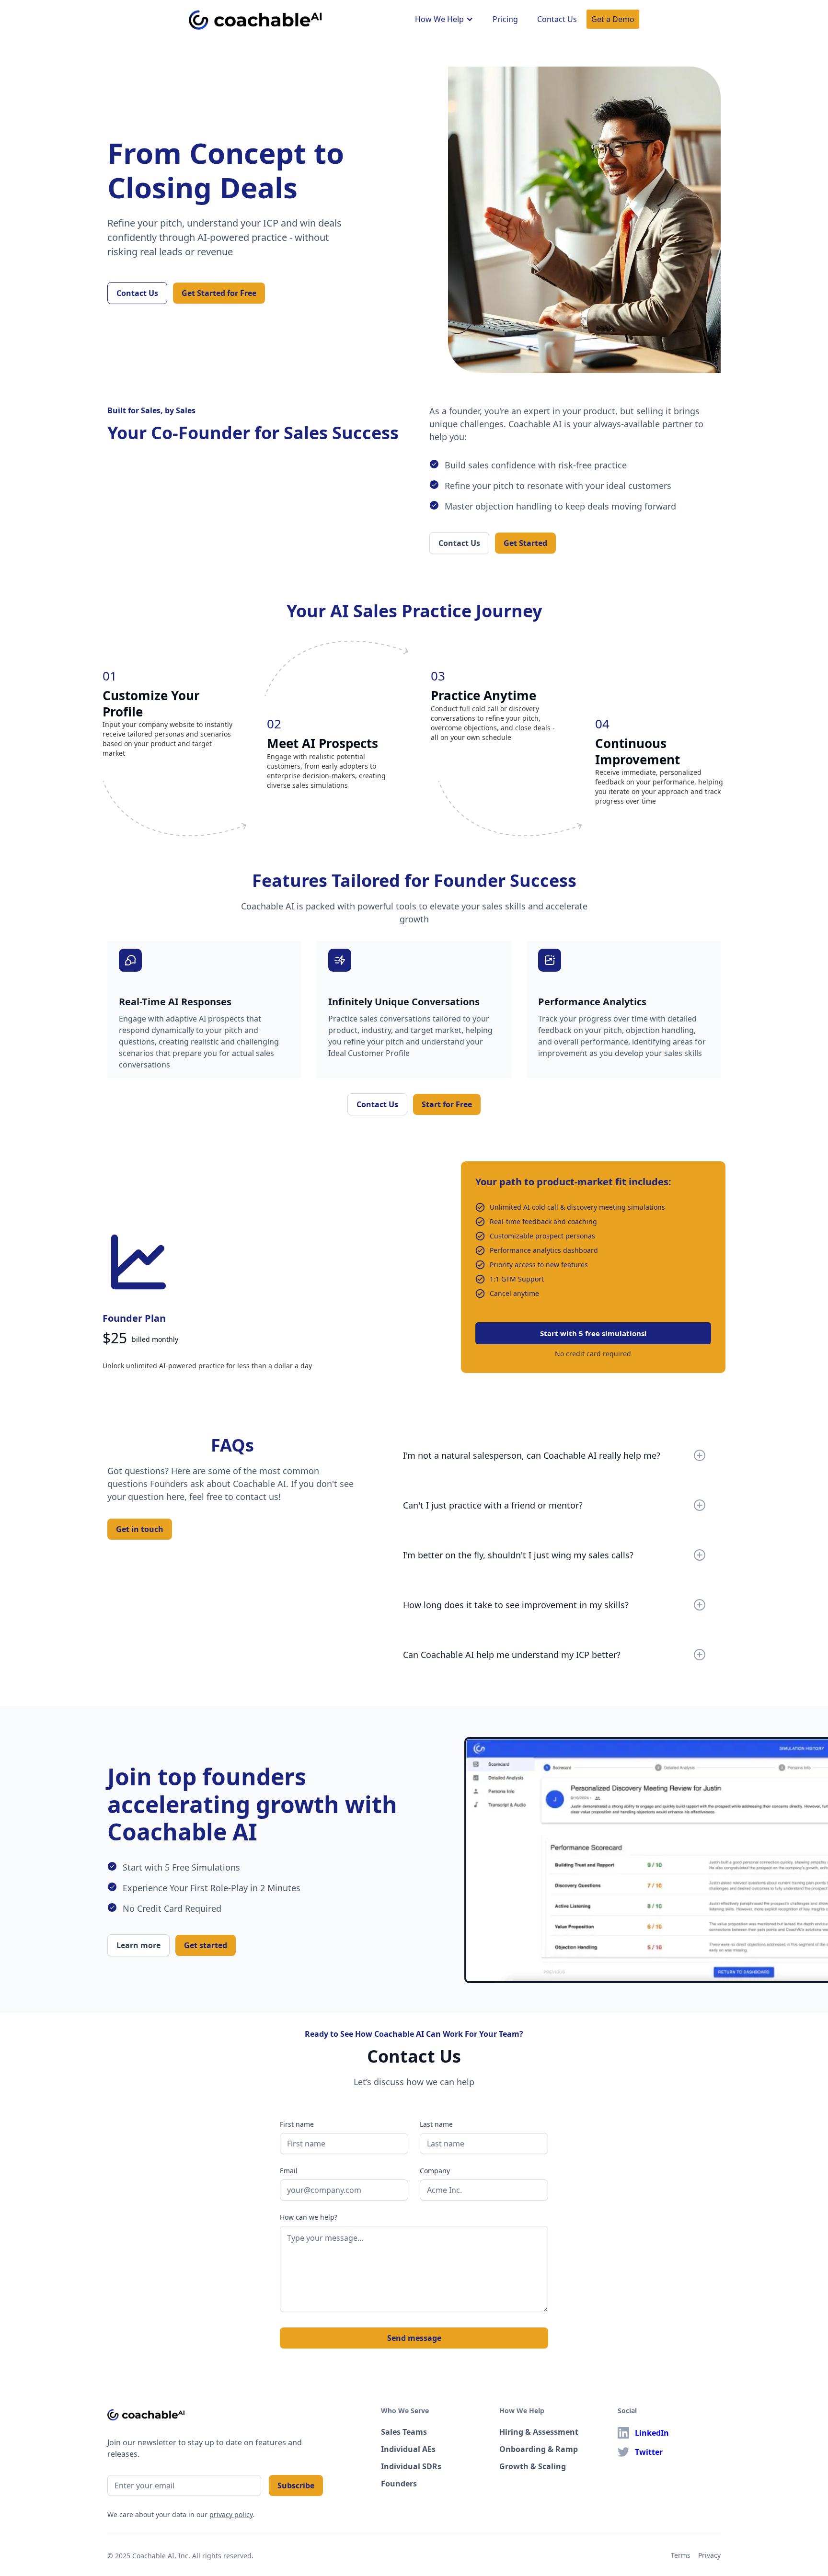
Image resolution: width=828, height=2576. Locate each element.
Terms (681, 2555)
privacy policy (231, 2514)
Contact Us (557, 19)
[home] (256, 18)
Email (289, 2171)
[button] (444, 19)
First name (297, 2124)
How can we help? (309, 2217)
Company (435, 2171)
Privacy (709, 2555)
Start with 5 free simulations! (593, 1333)
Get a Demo (613, 19)
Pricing (505, 19)
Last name (436, 2124)
